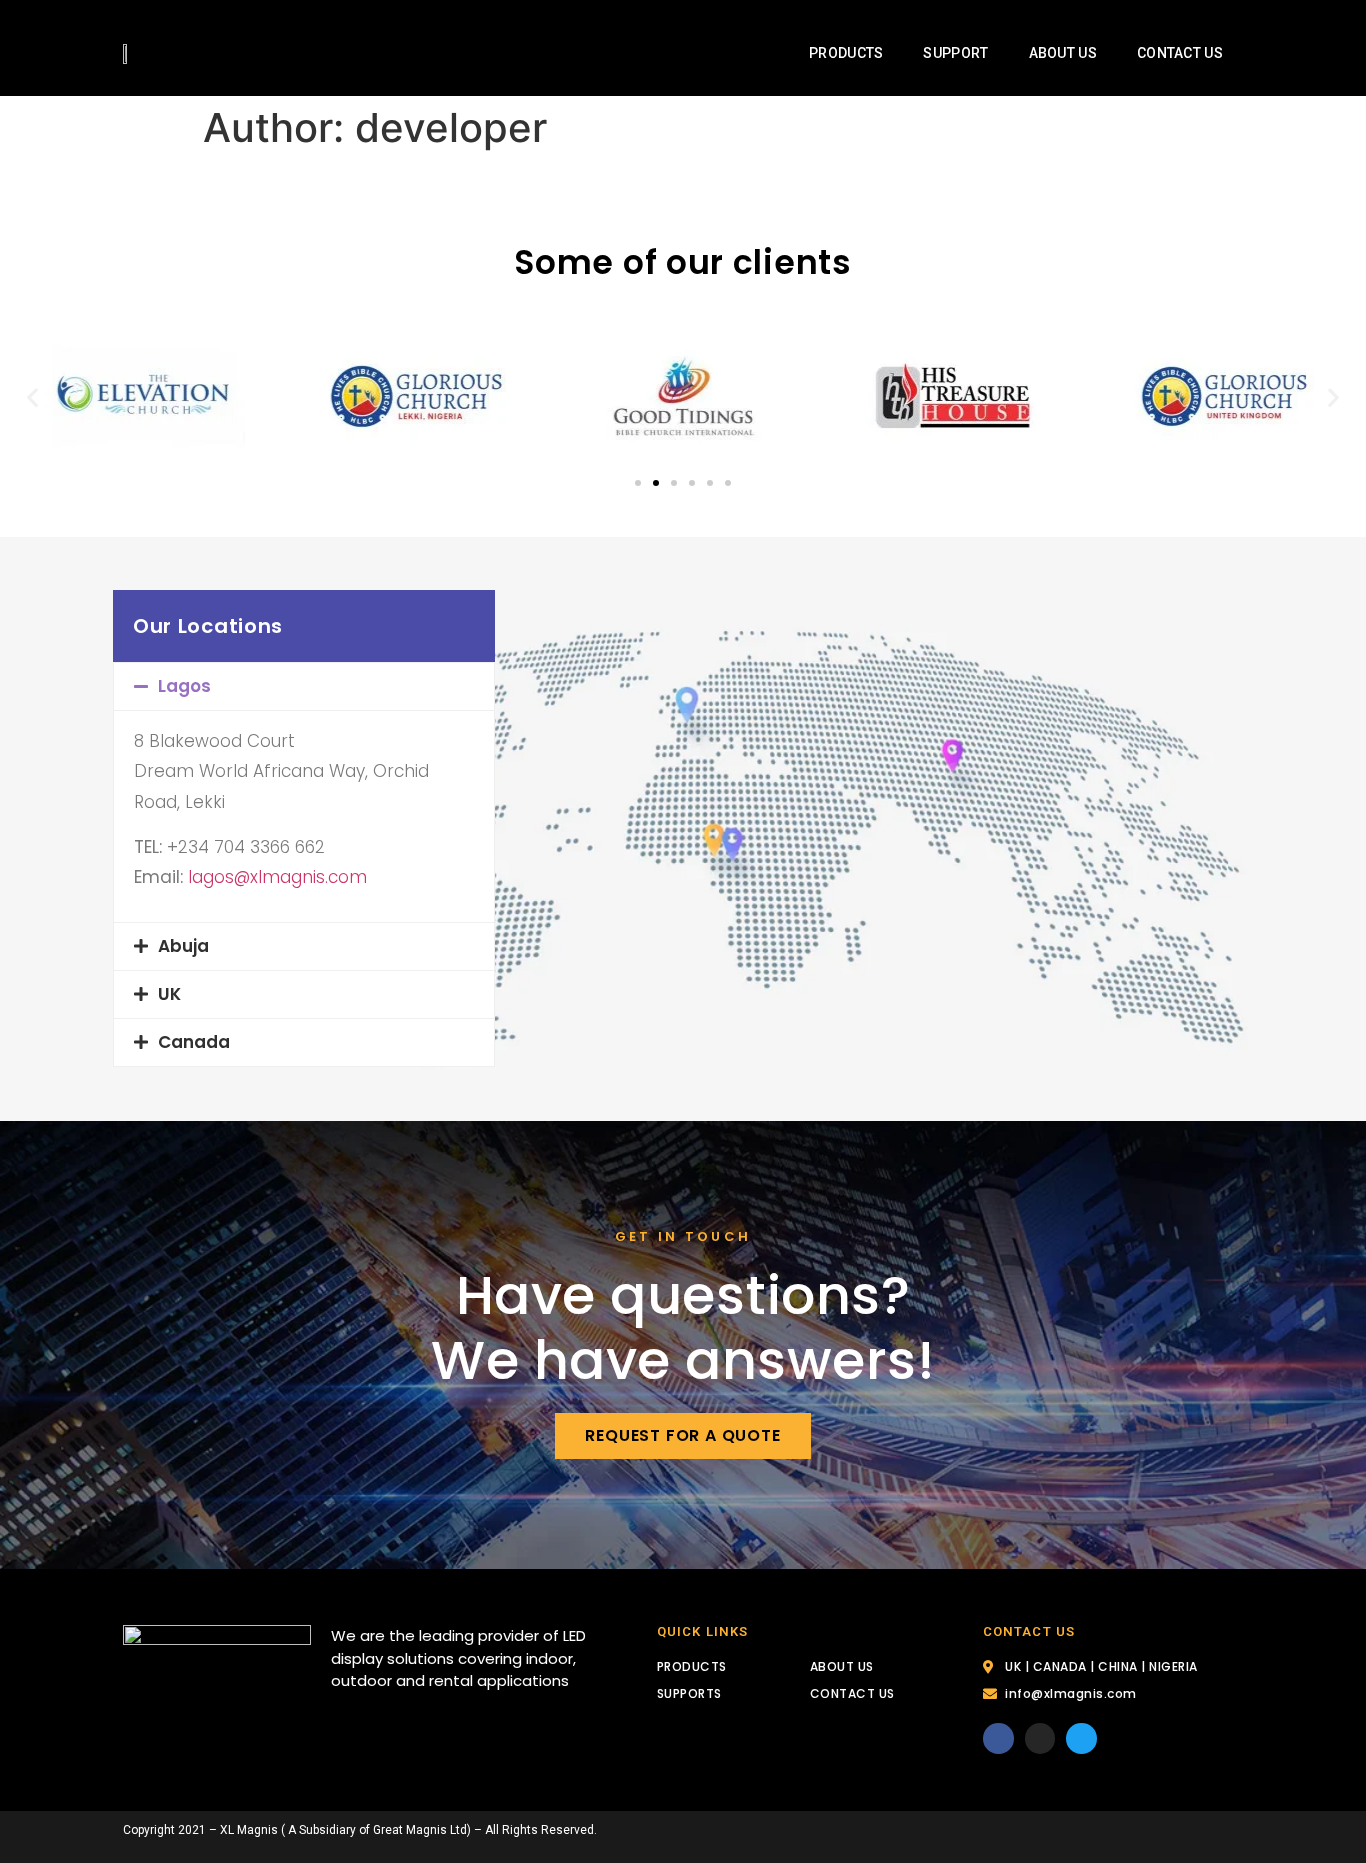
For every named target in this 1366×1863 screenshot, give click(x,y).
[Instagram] (1040, 1738)
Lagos (184, 686)
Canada (194, 1042)
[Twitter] (1081, 1738)
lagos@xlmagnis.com (277, 877)
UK (169, 994)
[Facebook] (998, 1738)
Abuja (183, 946)
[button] (638, 483)
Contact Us (1180, 53)
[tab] (304, 686)
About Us (1063, 53)
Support (955, 53)
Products (846, 53)
